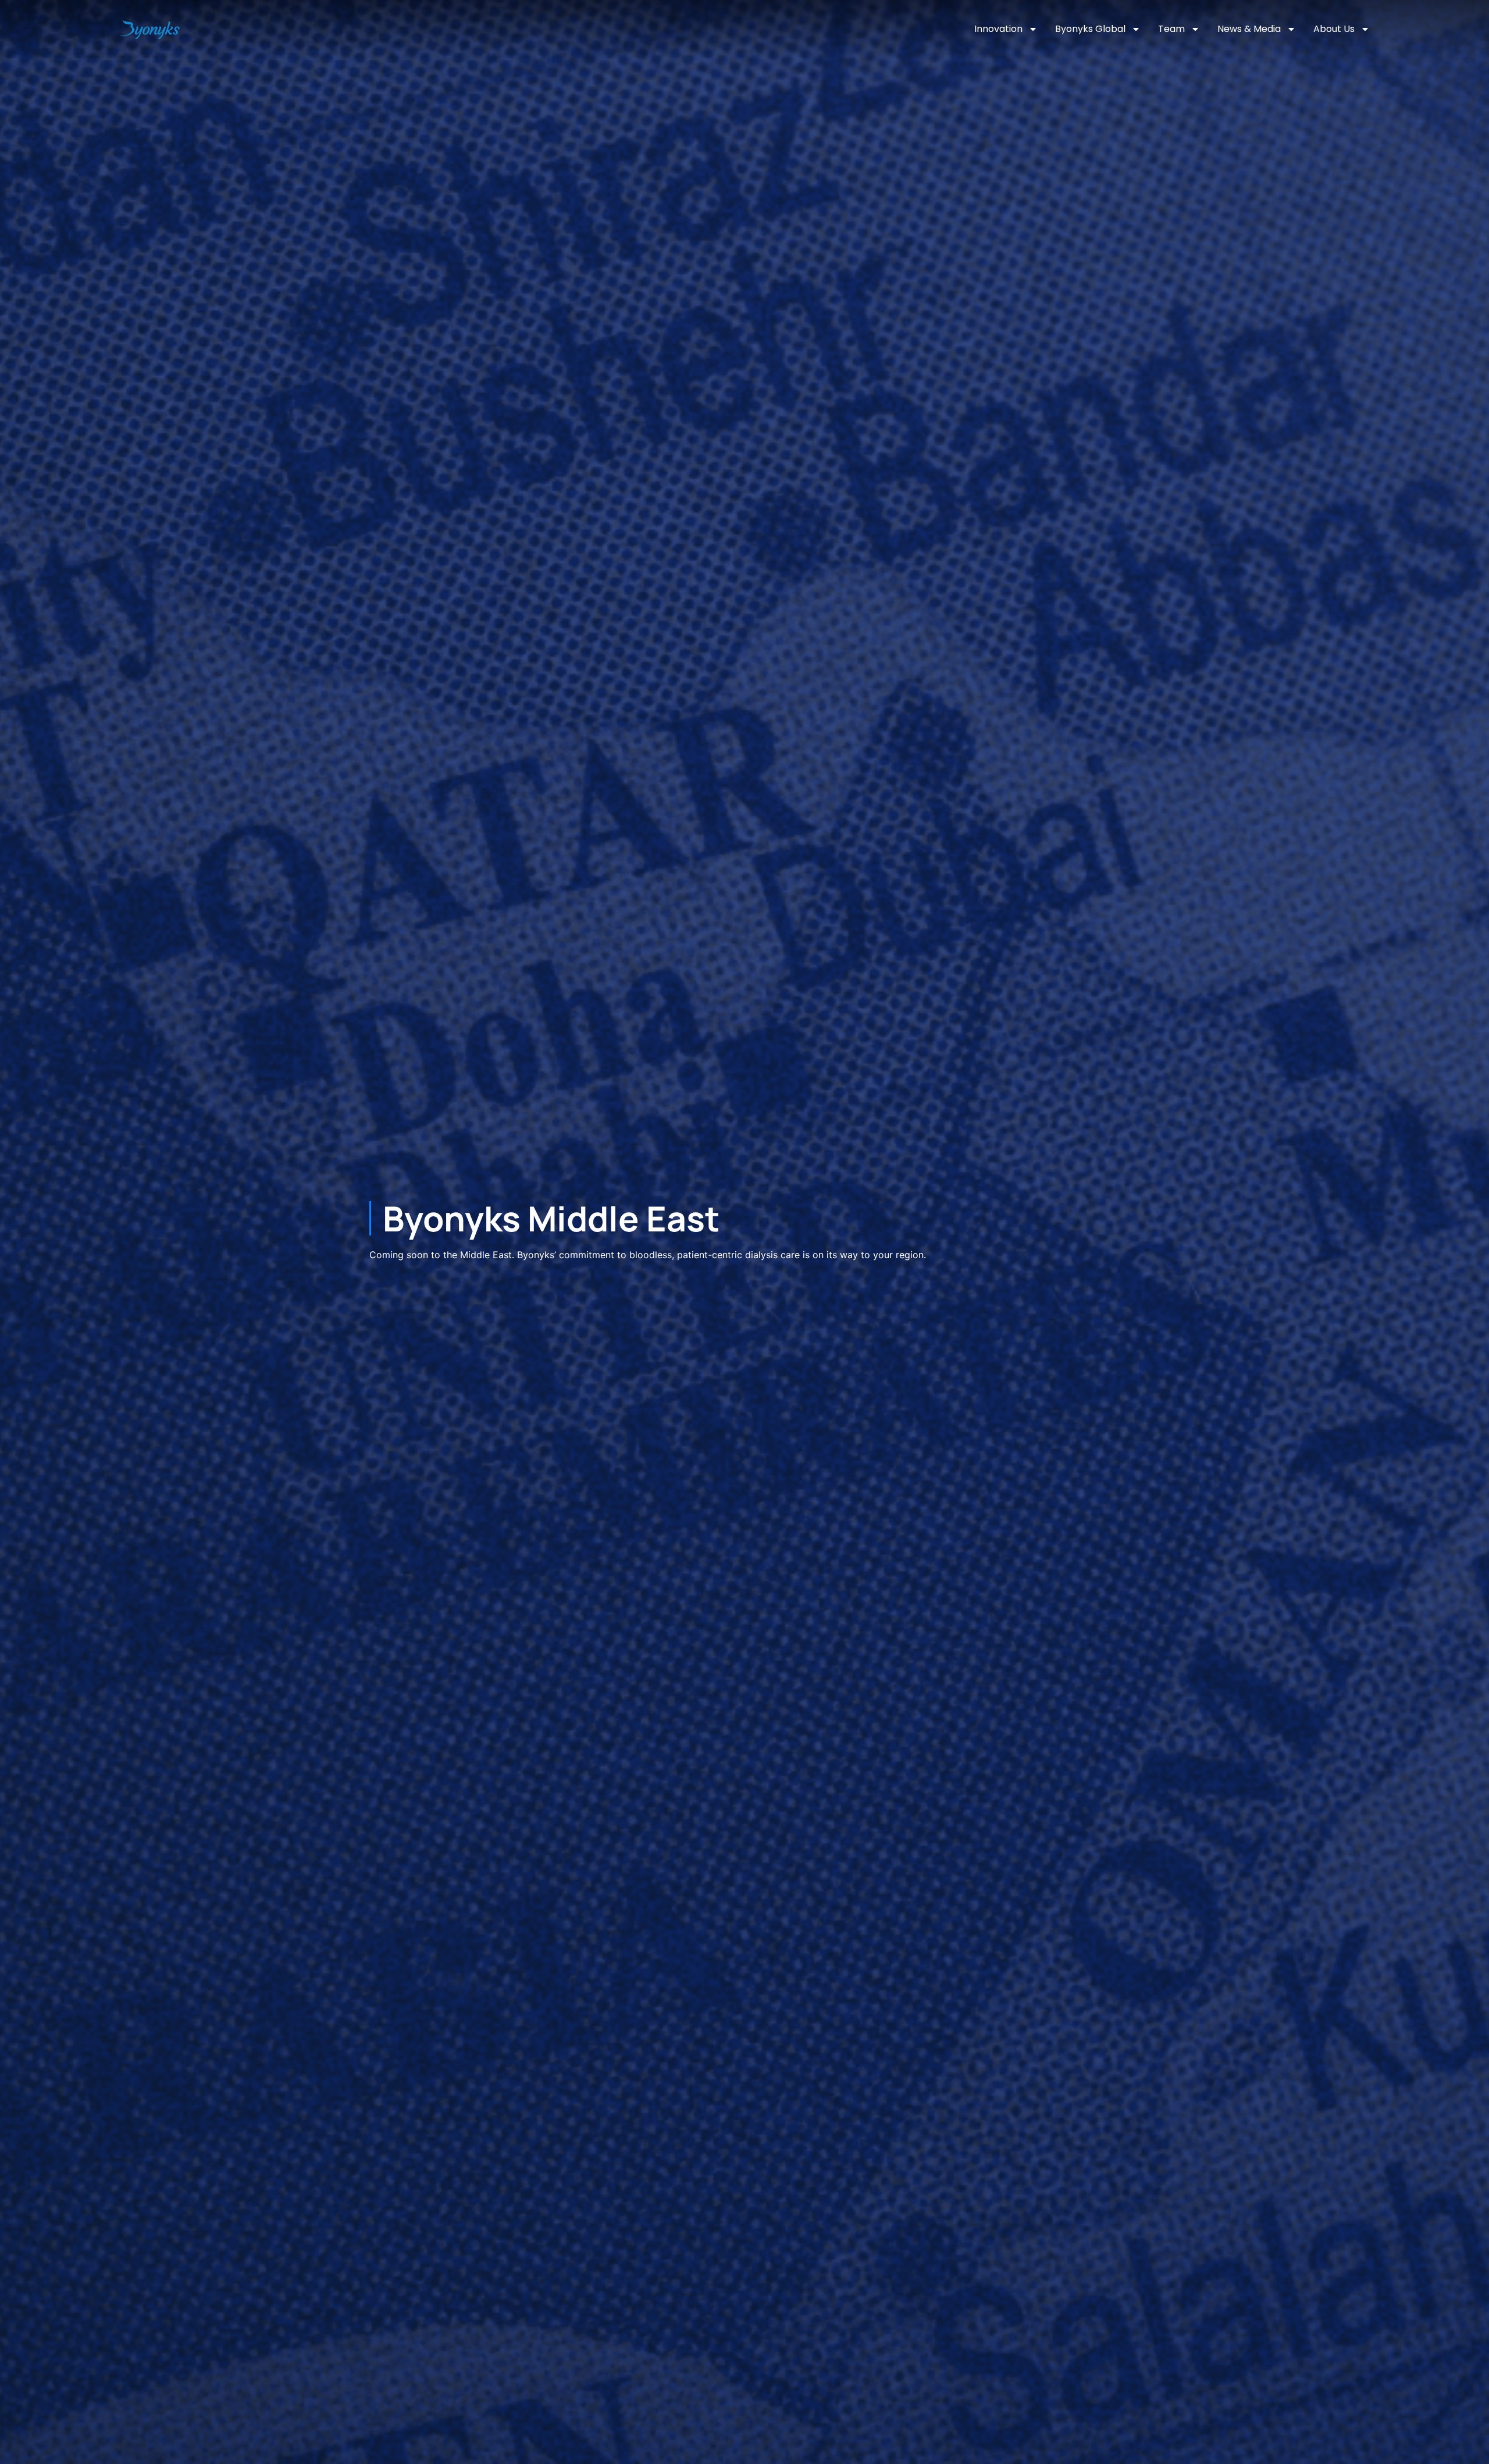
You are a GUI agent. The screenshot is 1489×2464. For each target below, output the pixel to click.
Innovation (998, 29)
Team (1171, 29)
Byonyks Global (1090, 29)
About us (1334, 29)
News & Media (1249, 29)
